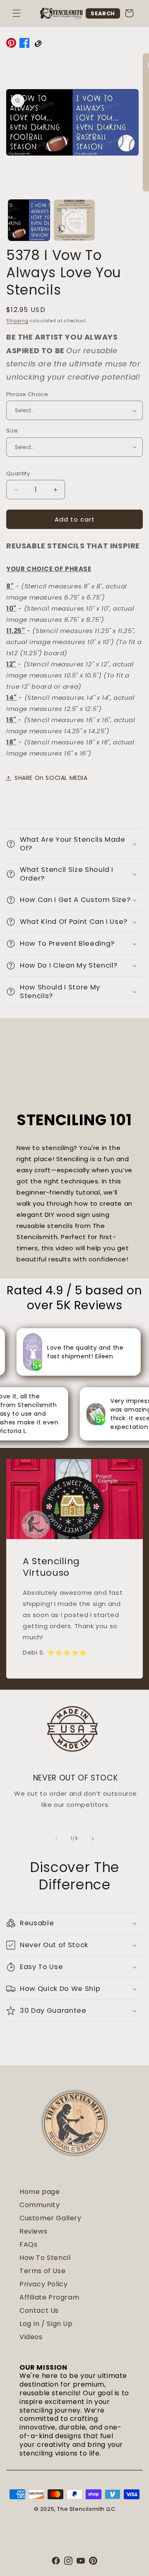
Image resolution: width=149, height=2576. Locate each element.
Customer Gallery (50, 2218)
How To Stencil (45, 2258)
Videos (31, 2337)
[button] (17, 13)
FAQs (28, 2244)
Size (12, 431)
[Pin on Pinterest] (11, 45)
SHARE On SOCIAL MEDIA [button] (51, 778)
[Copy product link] (38, 45)
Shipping (17, 321)
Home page (40, 2192)
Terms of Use (42, 2271)
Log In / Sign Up (46, 2324)
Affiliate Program (49, 2297)
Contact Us (39, 2310)
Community (40, 2205)
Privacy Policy (43, 2284)
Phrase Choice (27, 394)
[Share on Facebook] (24, 45)
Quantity (18, 473)
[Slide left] (56, 1839)
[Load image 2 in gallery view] (74, 220)
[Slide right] (93, 1839)
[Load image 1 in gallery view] (29, 220)
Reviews (33, 2231)
